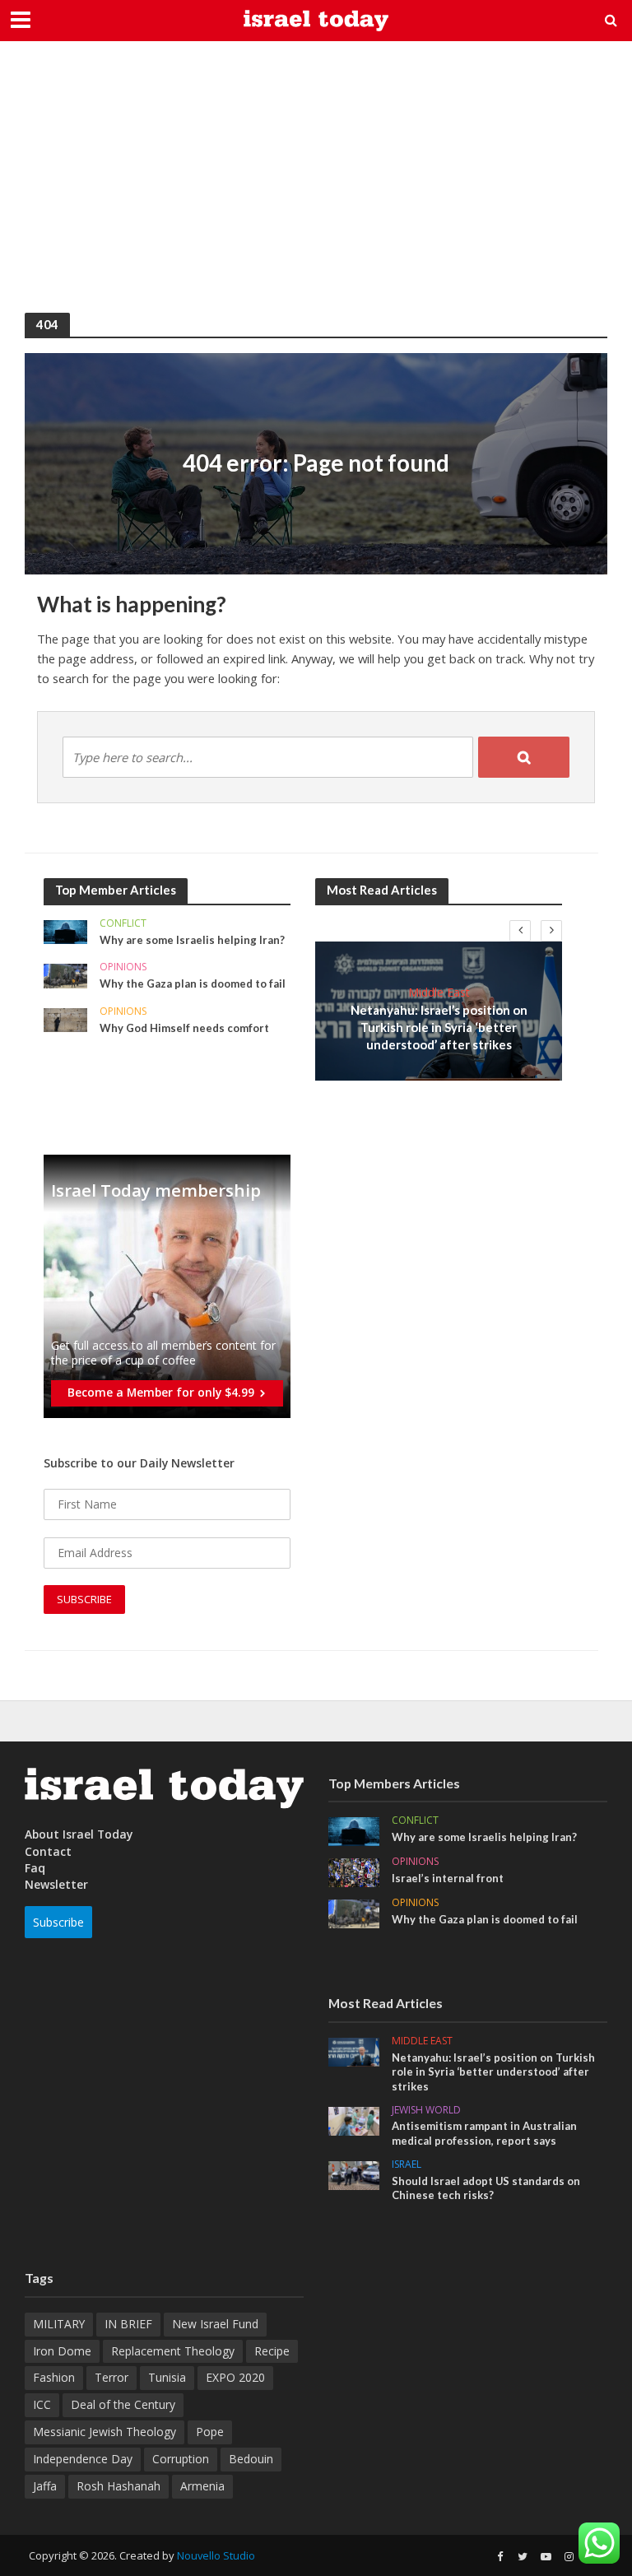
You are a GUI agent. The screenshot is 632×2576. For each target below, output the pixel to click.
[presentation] (520, 931)
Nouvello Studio (216, 2555)
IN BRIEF (128, 2324)
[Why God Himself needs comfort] (65, 1018)
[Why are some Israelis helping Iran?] (65, 930)
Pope (210, 2432)
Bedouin (251, 2459)
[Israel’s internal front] (354, 1871)
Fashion (54, 2377)
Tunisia (167, 2377)
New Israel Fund (215, 2324)
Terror (112, 2377)
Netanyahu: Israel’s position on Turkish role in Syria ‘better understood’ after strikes (439, 1028)
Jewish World (426, 2111)
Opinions (123, 967)
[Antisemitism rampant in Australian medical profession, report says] (354, 2120)
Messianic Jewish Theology (105, 2432)
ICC (42, 2404)
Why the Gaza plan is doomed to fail (193, 983)
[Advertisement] (316, 189)
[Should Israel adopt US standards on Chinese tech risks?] (354, 2174)
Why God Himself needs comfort (184, 1028)
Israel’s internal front (448, 1878)
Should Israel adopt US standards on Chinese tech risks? (486, 2188)
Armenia (202, 2486)
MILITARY (59, 2324)
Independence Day (83, 2459)
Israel (407, 2165)
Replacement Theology (173, 2351)
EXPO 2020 (235, 2377)
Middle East (439, 992)
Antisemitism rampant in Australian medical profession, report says (484, 2133)
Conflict (123, 924)
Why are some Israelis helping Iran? (192, 940)
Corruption (181, 2459)
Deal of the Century (123, 2404)
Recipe (272, 2351)
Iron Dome (62, 2351)
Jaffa (45, 2486)
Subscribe (58, 1922)
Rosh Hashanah (118, 2486)
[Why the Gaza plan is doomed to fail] (65, 975)
